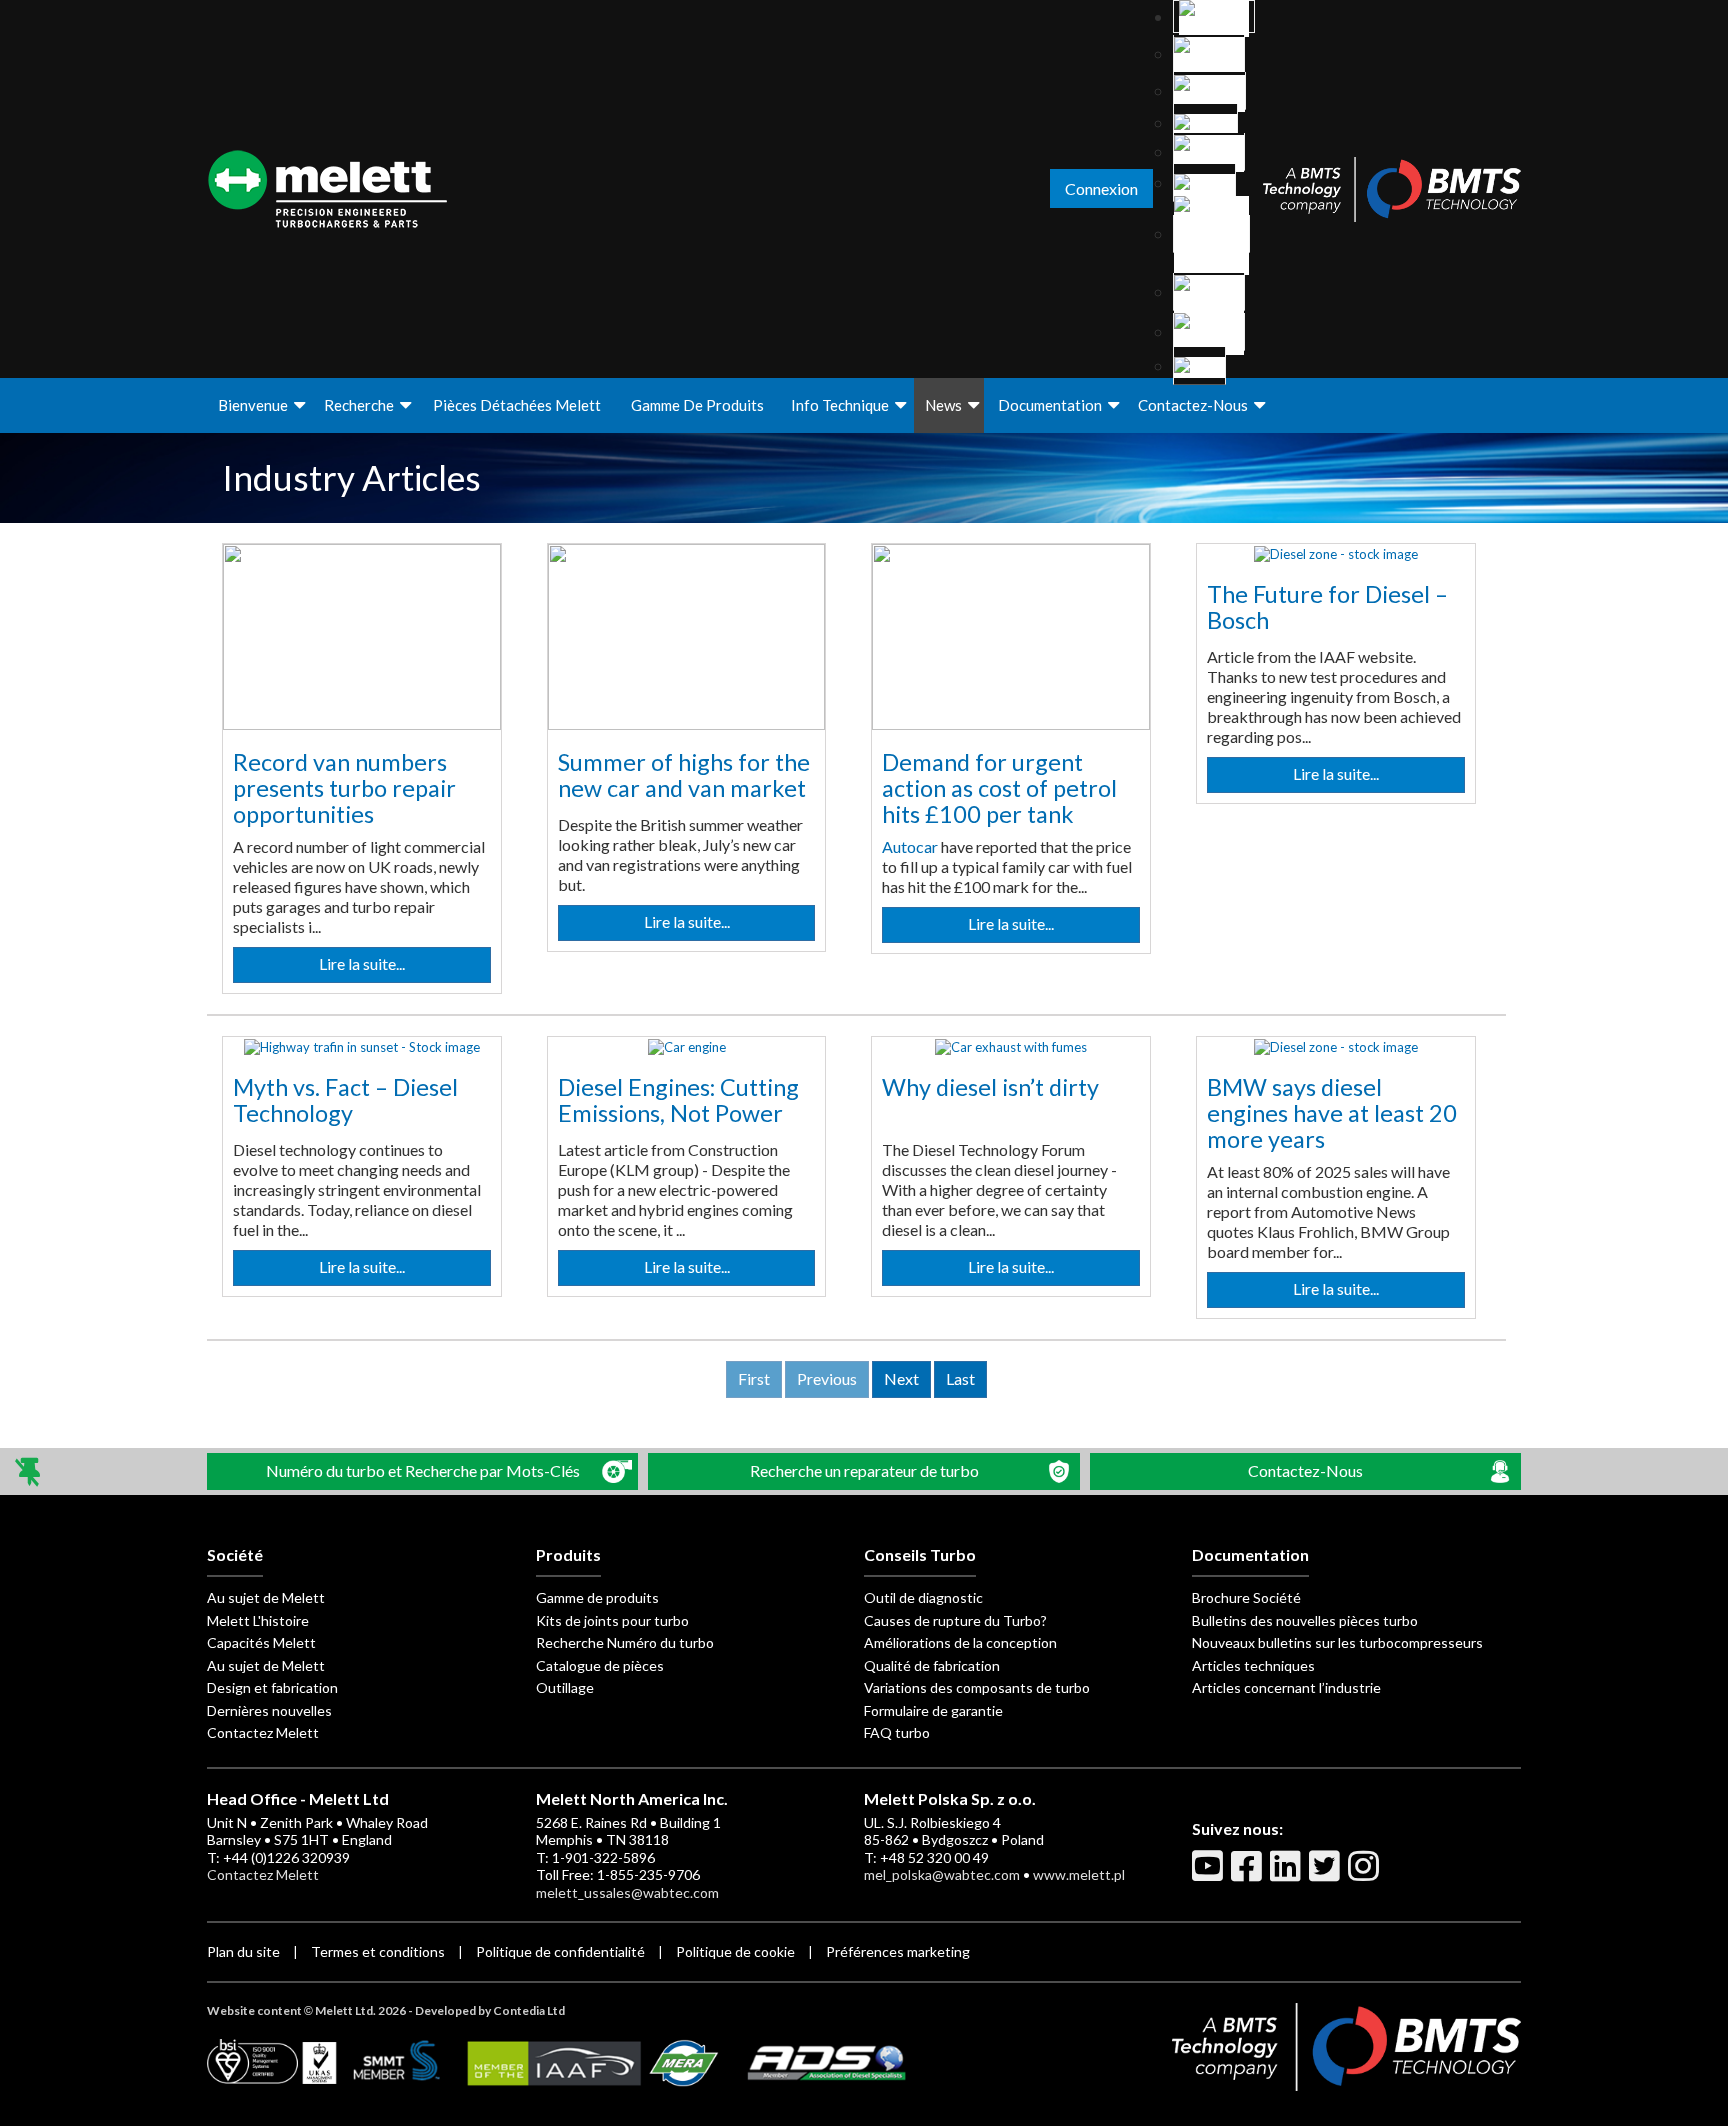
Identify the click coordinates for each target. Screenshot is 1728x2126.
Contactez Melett (263, 1732)
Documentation (1050, 405)
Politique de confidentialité (560, 1951)
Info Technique (840, 405)
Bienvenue (253, 405)
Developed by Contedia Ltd (490, 2010)
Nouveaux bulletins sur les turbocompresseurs (1337, 1642)
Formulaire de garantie (933, 1710)
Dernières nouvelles (269, 1710)
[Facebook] (1249, 1874)
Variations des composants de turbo (977, 1687)
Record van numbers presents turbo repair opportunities (344, 787)
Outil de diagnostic (923, 1597)
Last (960, 1378)
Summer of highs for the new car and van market (684, 775)
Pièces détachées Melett (517, 405)
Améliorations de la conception (960, 1642)
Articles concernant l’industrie (1286, 1687)
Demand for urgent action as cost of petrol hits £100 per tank (999, 787)
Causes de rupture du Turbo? (955, 1620)
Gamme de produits (697, 405)
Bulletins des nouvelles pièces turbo (1305, 1620)
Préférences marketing (898, 1951)
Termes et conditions (378, 1951)
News (943, 405)
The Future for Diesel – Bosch (1327, 607)
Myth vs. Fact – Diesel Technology (345, 1100)
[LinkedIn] (1288, 1874)
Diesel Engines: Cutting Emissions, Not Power (678, 1100)
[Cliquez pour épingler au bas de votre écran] (29, 1471)
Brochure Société (1246, 1597)
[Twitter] (1327, 1874)
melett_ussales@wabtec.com (627, 1892)
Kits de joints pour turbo (612, 1620)
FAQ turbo (897, 1732)
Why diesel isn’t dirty (990, 1087)
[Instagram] (1366, 1874)
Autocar (910, 846)
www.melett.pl (1079, 1874)
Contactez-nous (1193, 405)
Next (901, 1378)
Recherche (359, 405)
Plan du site (243, 1951)
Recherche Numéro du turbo (625, 1642)
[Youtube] (1210, 1874)
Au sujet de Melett (266, 1597)
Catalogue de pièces (600, 1665)
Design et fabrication (272, 1687)
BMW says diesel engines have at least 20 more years (1332, 1112)
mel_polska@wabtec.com (942, 1874)
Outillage (565, 1687)
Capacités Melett (261, 1642)
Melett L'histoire (258, 1620)
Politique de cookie (735, 1951)
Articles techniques (1253, 1665)
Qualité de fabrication (932, 1665)
